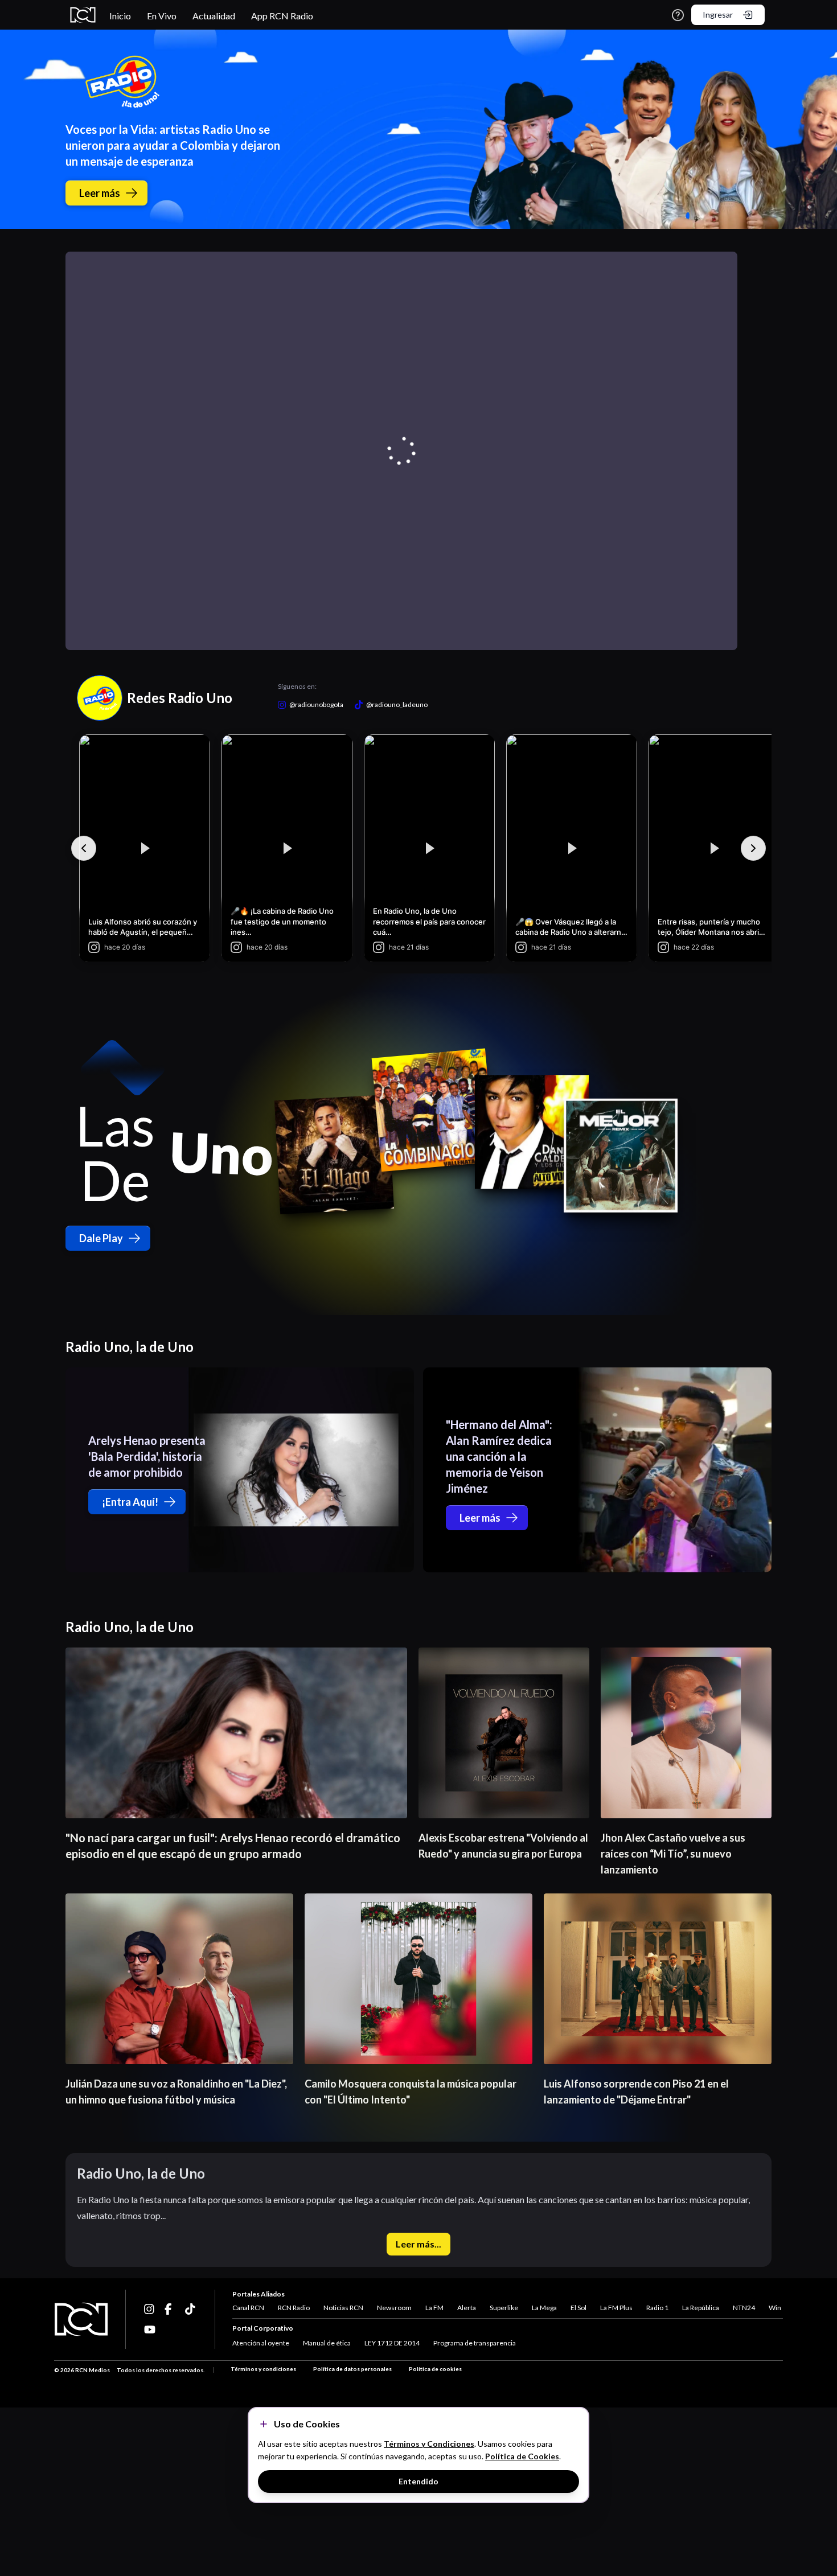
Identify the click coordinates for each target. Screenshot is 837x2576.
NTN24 (744, 2308)
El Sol (578, 2308)
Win (775, 2308)
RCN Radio (294, 2308)
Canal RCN (248, 2308)
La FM (434, 2308)
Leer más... (419, 2244)
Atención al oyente (261, 2343)
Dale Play (101, 1238)
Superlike (504, 2308)
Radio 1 (657, 2308)
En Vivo (162, 16)
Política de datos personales (352, 2369)
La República (701, 2308)
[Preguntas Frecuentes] (678, 15)
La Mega (544, 2308)
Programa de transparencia (475, 2343)
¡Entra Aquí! (130, 1502)
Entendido (419, 2481)
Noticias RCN (343, 2308)
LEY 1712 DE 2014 (392, 2343)
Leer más (100, 193)
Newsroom (394, 2308)
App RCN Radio (282, 16)
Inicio (120, 16)
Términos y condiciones (263, 2369)
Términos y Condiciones (429, 2444)
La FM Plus (616, 2308)
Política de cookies (435, 2369)
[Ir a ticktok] (150, 2309)
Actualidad (214, 16)
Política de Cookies (522, 2456)
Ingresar (718, 15)
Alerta (467, 2308)
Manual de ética (327, 2343)
